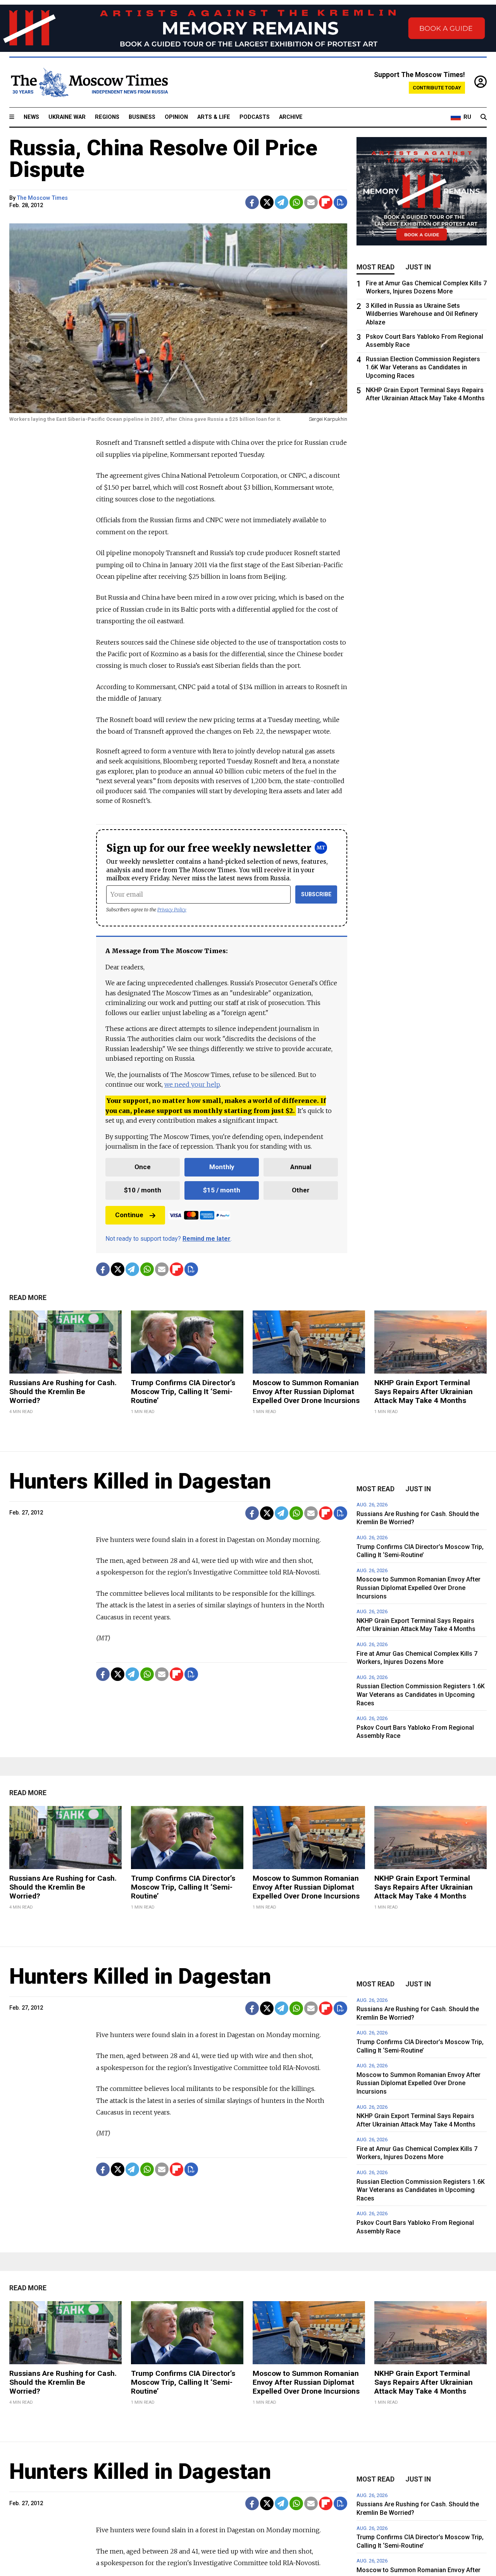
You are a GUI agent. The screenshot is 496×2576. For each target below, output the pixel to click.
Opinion (176, 117)
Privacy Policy (172, 910)
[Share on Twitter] (267, 202)
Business (142, 117)
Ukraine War (67, 117)
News (31, 117)
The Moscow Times (42, 198)
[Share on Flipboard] (326, 202)
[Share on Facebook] (252, 202)
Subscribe (316, 894)
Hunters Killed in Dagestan (140, 1481)
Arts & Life (214, 117)
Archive (291, 117)
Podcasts (255, 117)
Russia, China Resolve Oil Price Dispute (163, 159)
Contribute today (437, 88)
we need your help (192, 1084)
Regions (107, 117)
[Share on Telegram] (282, 202)
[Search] (484, 117)
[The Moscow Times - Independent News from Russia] (89, 82)
